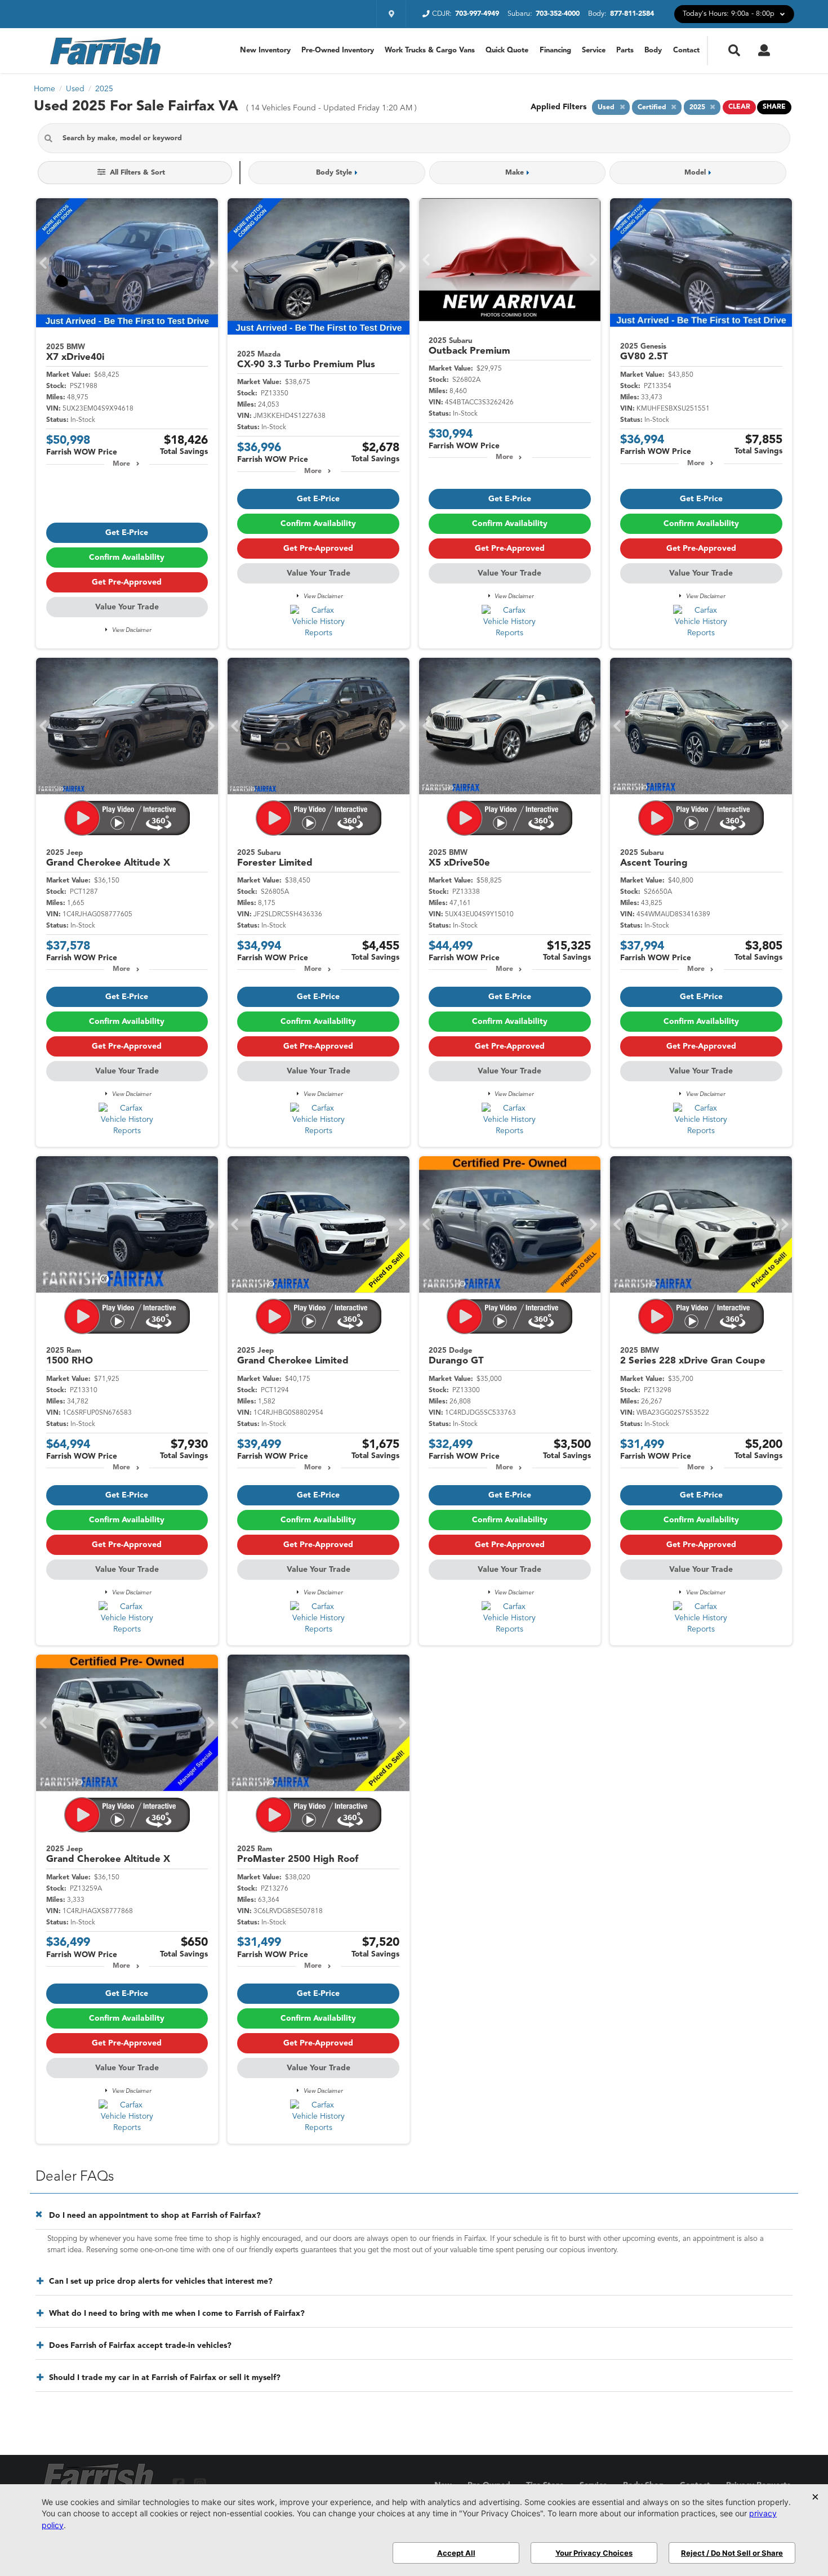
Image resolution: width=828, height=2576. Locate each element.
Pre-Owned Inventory (338, 50)
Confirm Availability (127, 558)
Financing (555, 50)
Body (653, 50)
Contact (686, 50)
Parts (625, 50)
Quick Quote (507, 50)
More (121, 464)
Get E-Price (127, 533)
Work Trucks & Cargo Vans (430, 50)
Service (594, 50)
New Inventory (265, 50)
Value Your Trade (127, 607)
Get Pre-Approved (127, 582)
